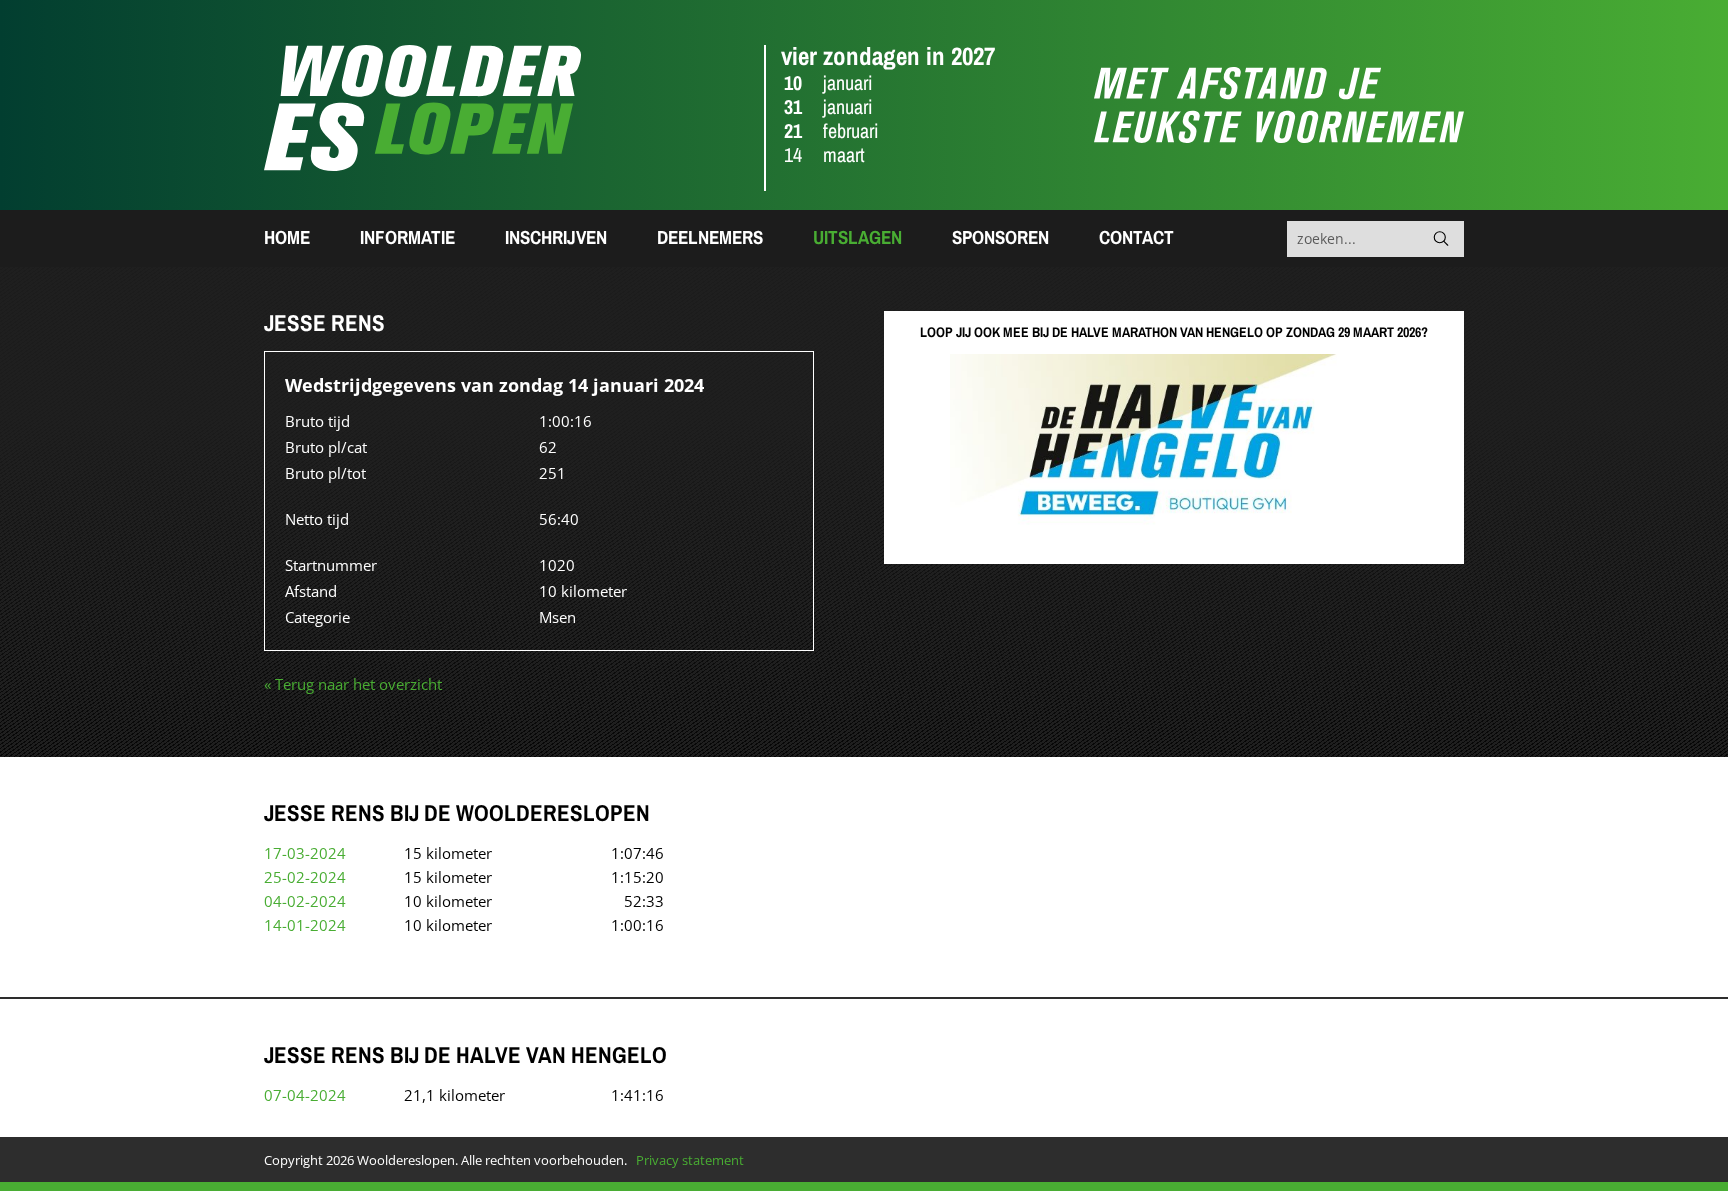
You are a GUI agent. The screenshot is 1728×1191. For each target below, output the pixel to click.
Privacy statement (690, 1160)
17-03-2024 (305, 853)
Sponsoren (1000, 237)
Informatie (407, 237)
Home (287, 237)
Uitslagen (857, 237)
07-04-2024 (305, 1095)
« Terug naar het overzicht (353, 684)
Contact (1136, 237)
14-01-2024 (305, 925)
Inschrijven (556, 237)
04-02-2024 (305, 901)
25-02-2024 (305, 877)
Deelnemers (710, 237)
